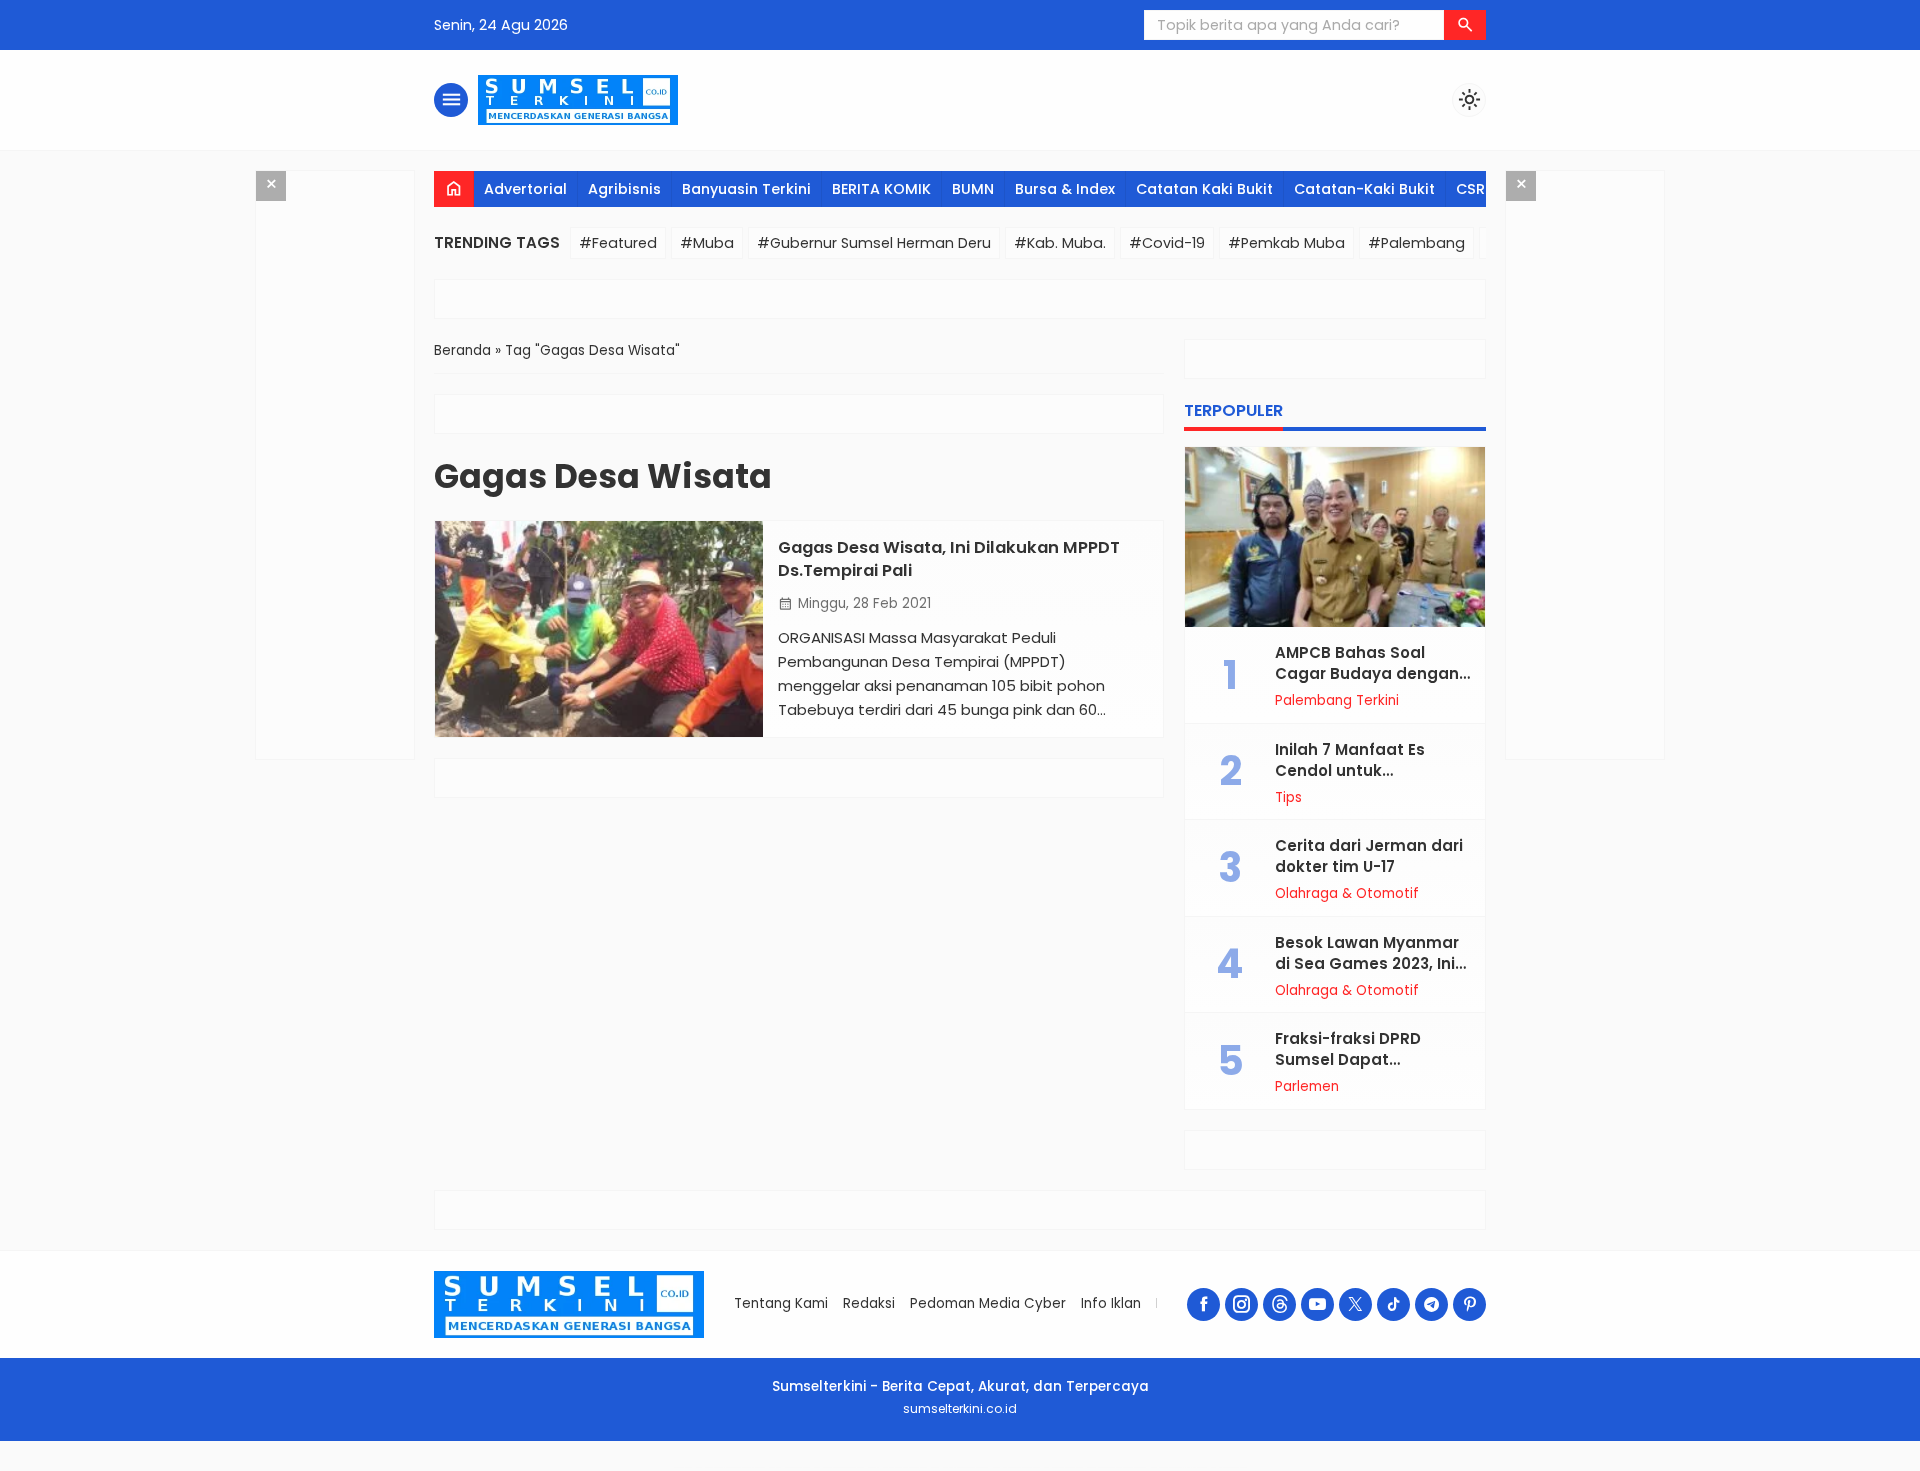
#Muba (707, 243)
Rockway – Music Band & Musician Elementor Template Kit (959, 1467)
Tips (1288, 798)
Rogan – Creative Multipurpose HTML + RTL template (1178, 1467)
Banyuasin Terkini (746, 189)
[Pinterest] (1469, 1304)
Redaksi (869, 1303)
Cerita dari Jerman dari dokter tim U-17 (1369, 856)
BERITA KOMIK (881, 189)
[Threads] (1279, 1304)
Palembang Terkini (1337, 701)
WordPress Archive (682, 1467)
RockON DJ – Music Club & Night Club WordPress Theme (897, 1467)
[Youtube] (1317, 1304)
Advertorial (525, 189)
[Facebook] (1203, 1304)
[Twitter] (1355, 1304)
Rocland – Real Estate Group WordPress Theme (1016, 1467)
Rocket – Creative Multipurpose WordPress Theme (838, 1467)
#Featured (618, 243)
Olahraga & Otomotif (1347, 894)
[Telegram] (1431, 1304)
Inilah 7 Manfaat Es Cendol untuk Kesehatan (1350, 770)
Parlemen (1307, 1087)
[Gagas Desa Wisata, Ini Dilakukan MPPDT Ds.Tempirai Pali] (599, 629)
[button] (1465, 25)
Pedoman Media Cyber (988, 1303)
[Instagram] (1241, 1304)
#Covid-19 (1167, 243)
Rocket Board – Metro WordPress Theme (789, 1467)
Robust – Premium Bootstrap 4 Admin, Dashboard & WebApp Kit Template (730, 1467)
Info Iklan (1111, 1303)
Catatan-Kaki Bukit (1364, 189)
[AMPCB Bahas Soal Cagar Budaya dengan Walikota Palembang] (1335, 537)
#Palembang (1416, 243)
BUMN (973, 189)
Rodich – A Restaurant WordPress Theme (1063, 1467)
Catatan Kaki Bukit (1204, 189)
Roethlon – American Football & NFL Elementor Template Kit (1116, 1467)
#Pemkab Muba (1286, 243)
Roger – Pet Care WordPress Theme (1228, 1467)
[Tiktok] (1393, 1304)
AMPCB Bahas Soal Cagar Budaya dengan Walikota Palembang (1367, 673)
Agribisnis (624, 189)
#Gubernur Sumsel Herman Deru (874, 243)
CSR (1470, 189)
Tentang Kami (781, 1303)
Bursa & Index (1065, 189)
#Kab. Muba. (1060, 243)
